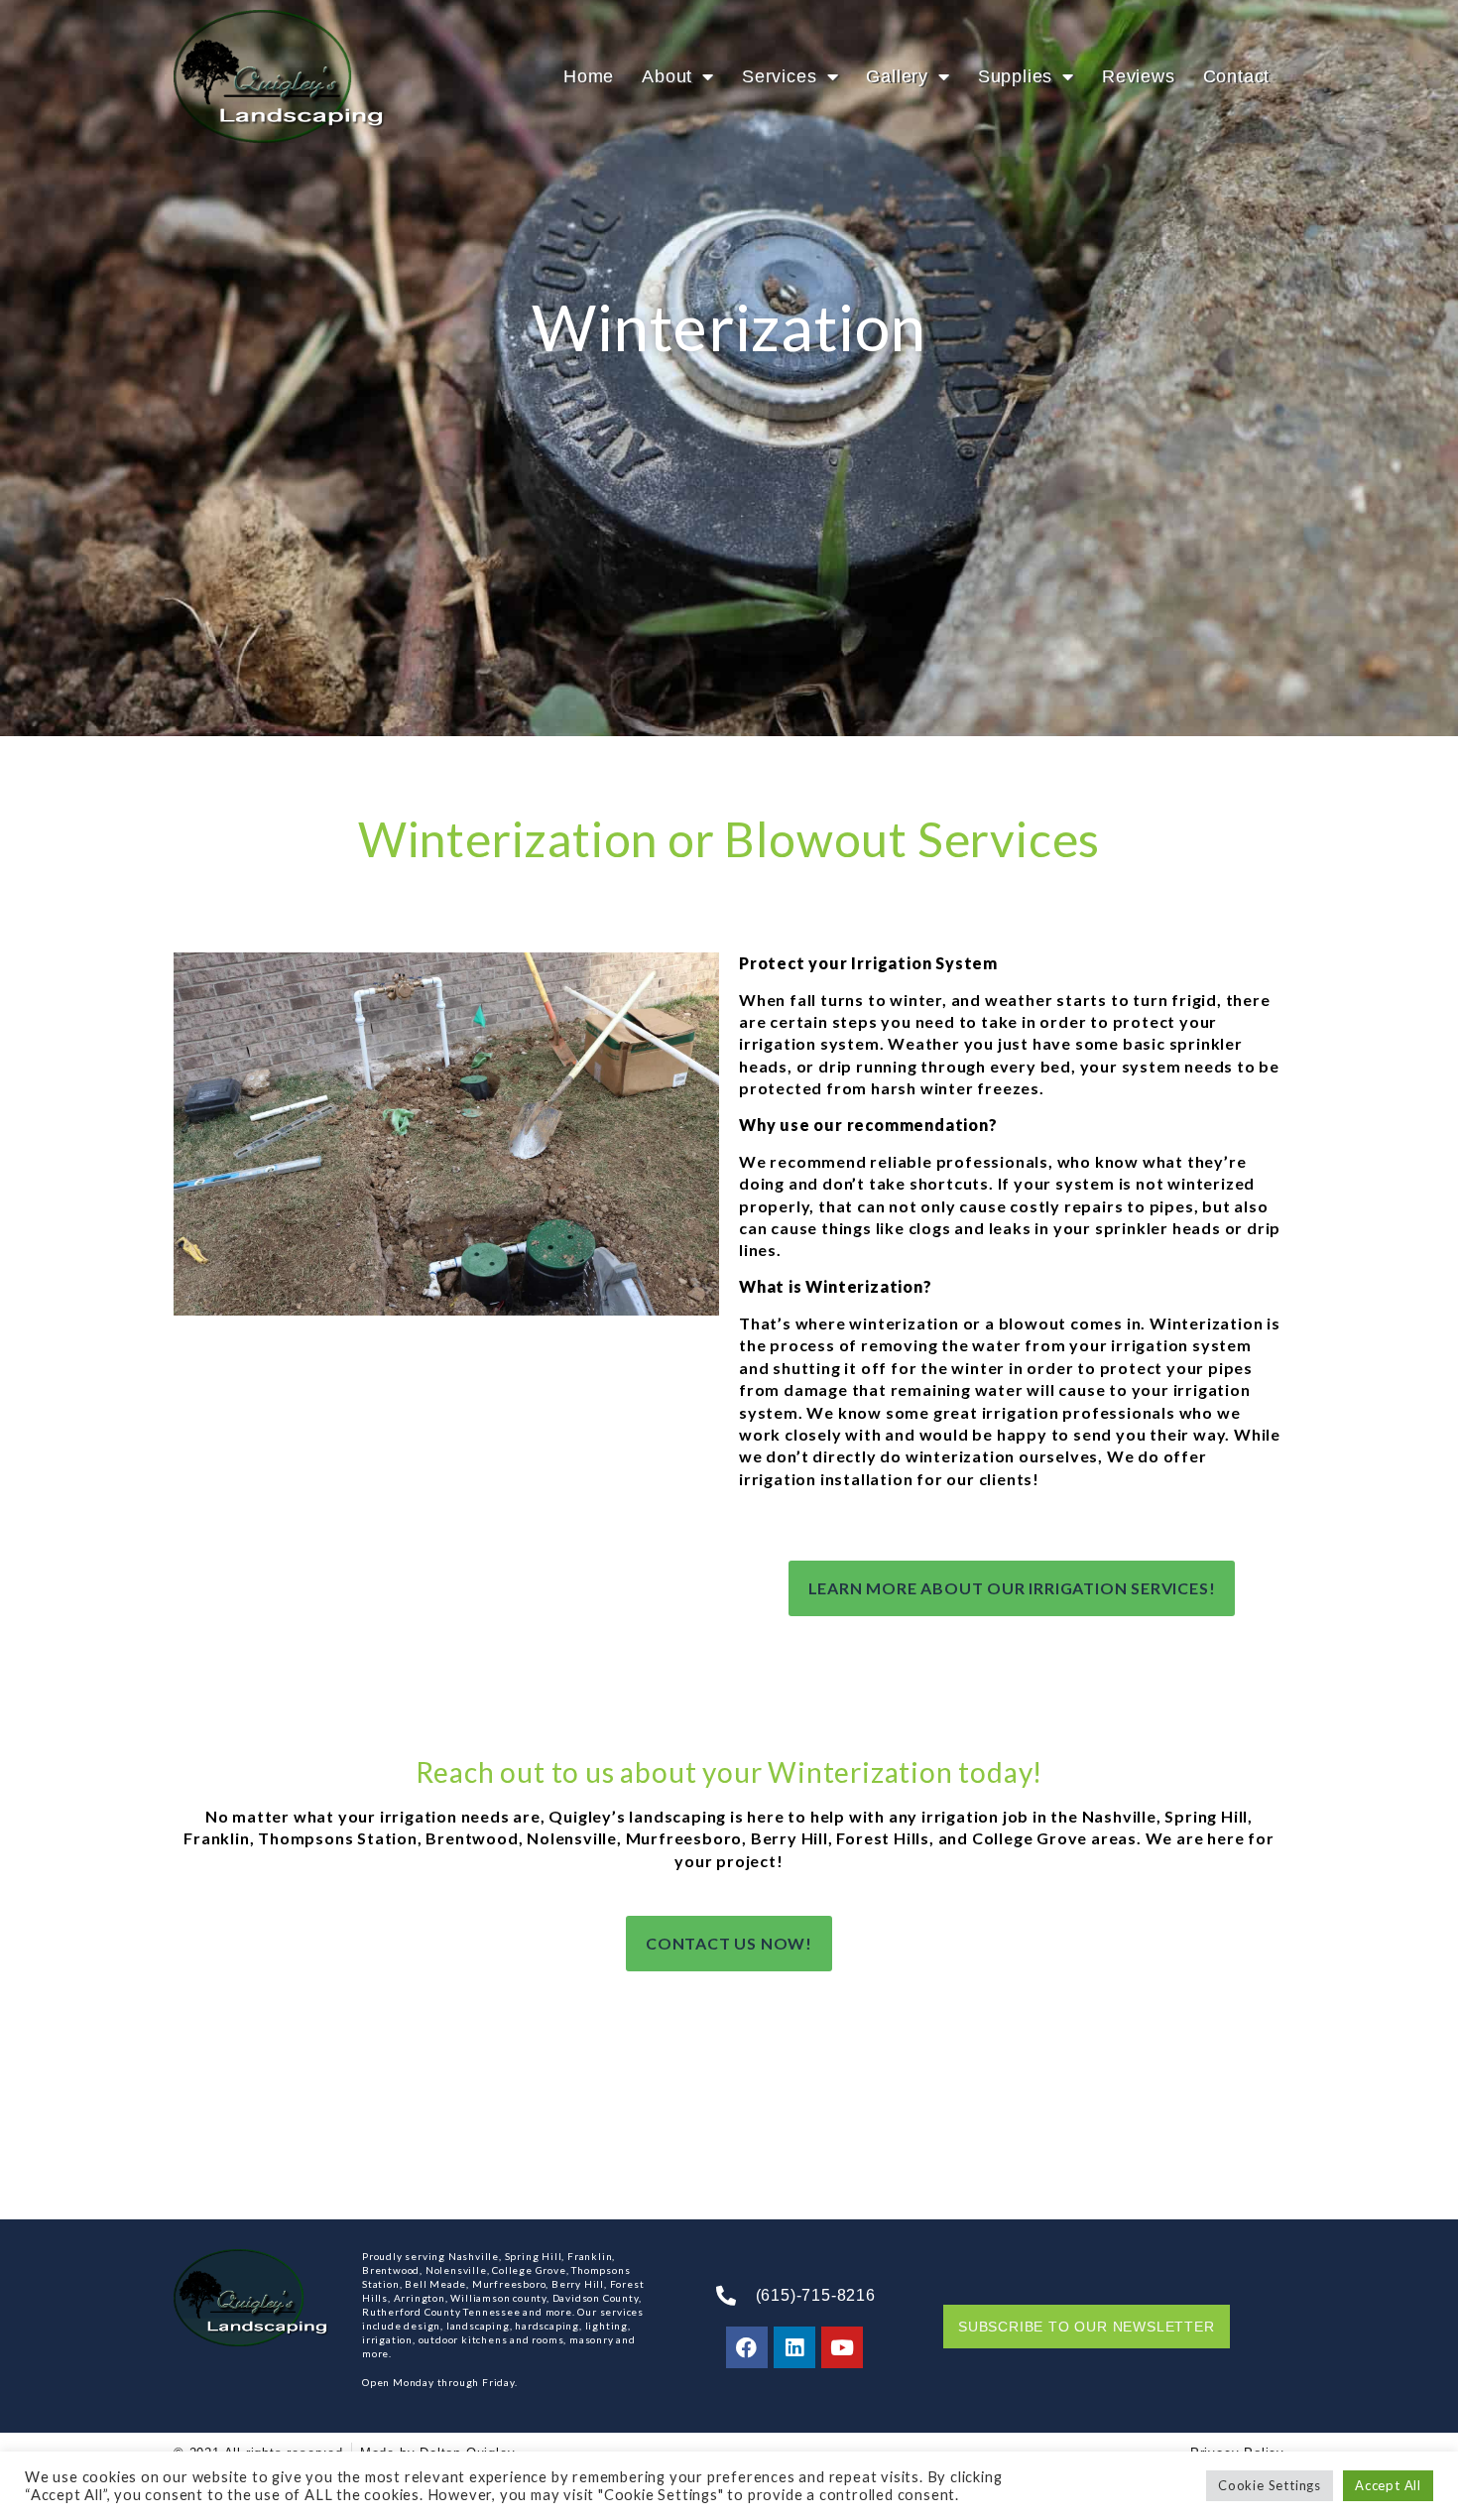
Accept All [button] (1388, 2485)
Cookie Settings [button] (1270, 2485)
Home (589, 76)
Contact (1237, 76)
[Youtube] (842, 2347)
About (667, 76)
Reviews (1139, 76)
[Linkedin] (794, 2347)
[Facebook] (747, 2347)
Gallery (897, 76)
